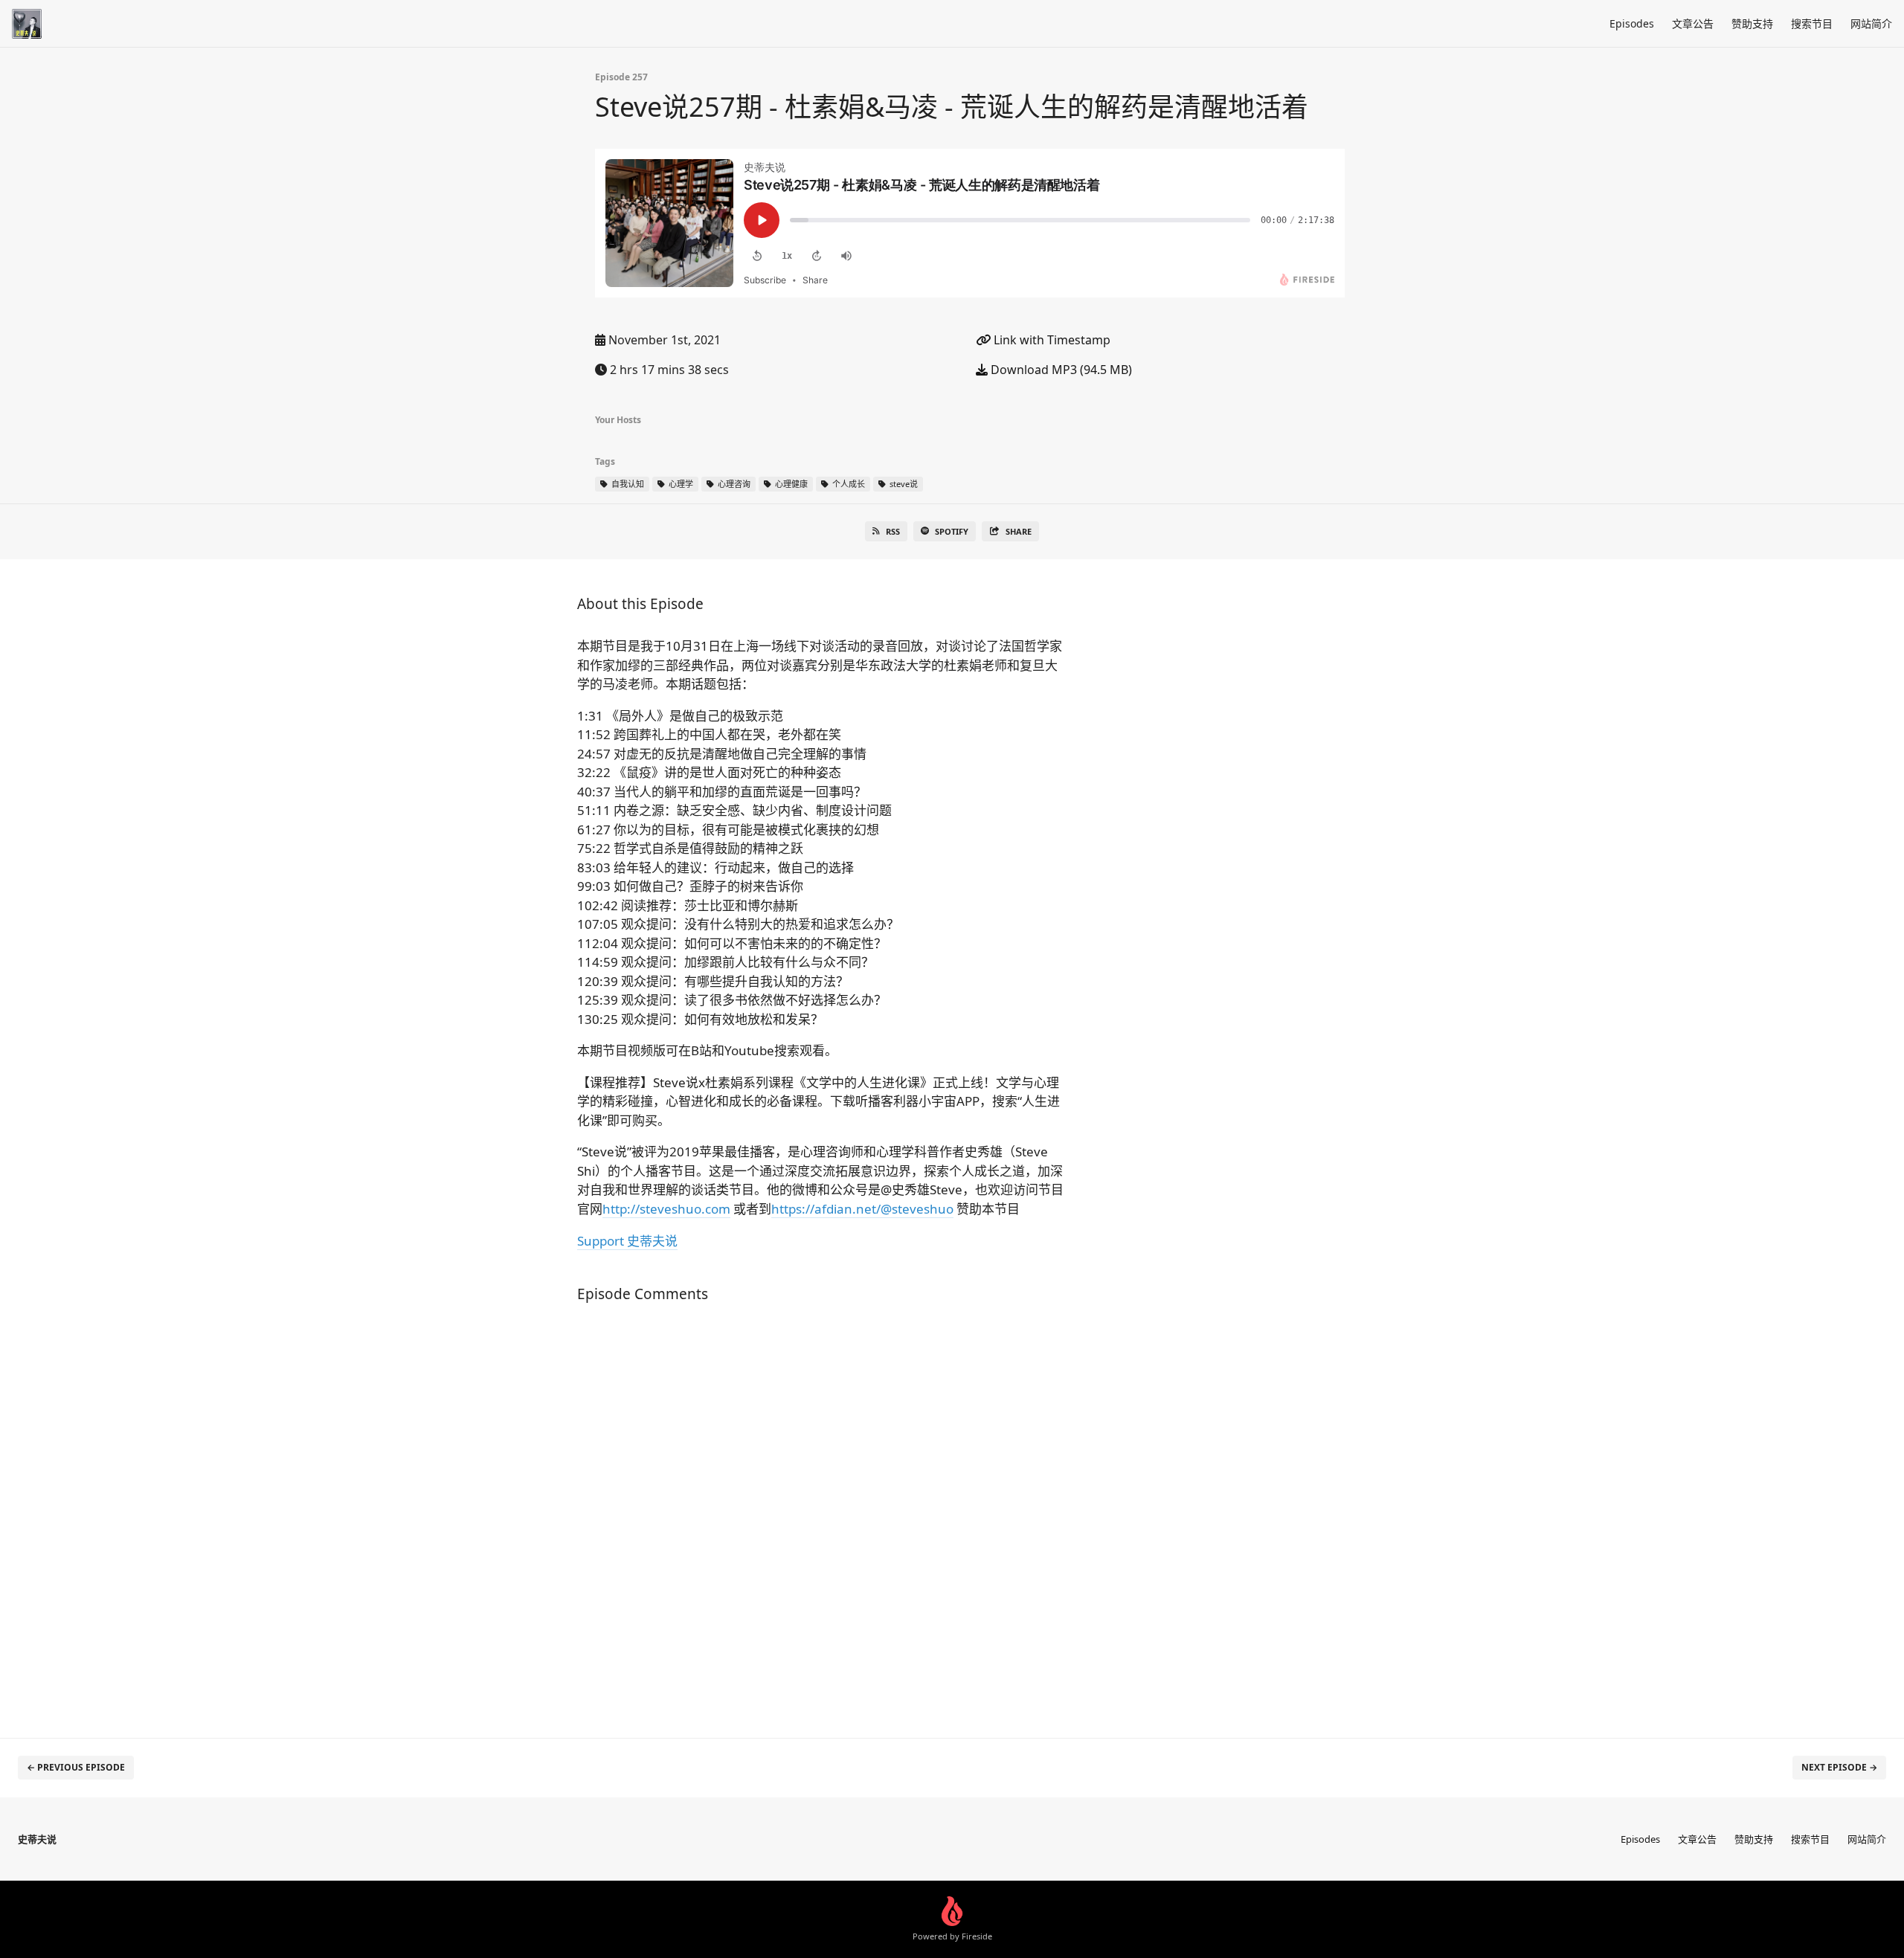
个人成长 (848, 484)
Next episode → (1839, 1767)
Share (1019, 531)
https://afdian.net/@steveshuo (862, 1209)
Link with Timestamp (1051, 340)
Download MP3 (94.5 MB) (1060, 370)
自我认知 (627, 484)
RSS (893, 531)
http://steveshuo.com (666, 1209)
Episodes (1632, 23)
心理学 (680, 484)
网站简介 (1871, 23)
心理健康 (790, 484)
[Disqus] (821, 1513)
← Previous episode (76, 1767)
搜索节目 (1812, 23)
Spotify (952, 531)
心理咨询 (733, 484)
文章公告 (1693, 23)
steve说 (903, 484)
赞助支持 (1752, 23)
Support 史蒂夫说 (627, 1241)
